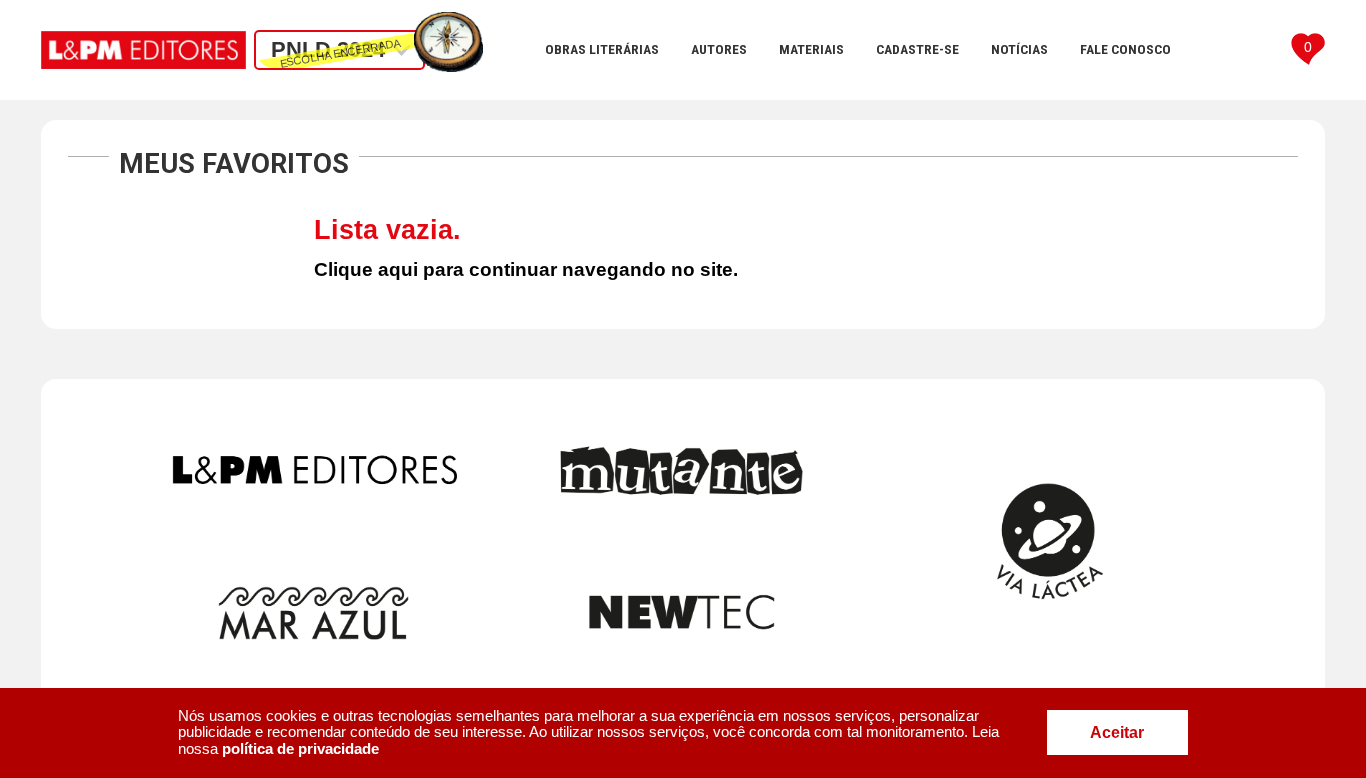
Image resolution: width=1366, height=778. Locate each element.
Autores (719, 49)
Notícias (1019, 49)
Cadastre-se (917, 49)
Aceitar (1117, 732)
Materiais (811, 49)
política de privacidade (300, 748)
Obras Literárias (602, 49)
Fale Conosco (1125, 49)
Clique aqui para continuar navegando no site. (526, 269)
